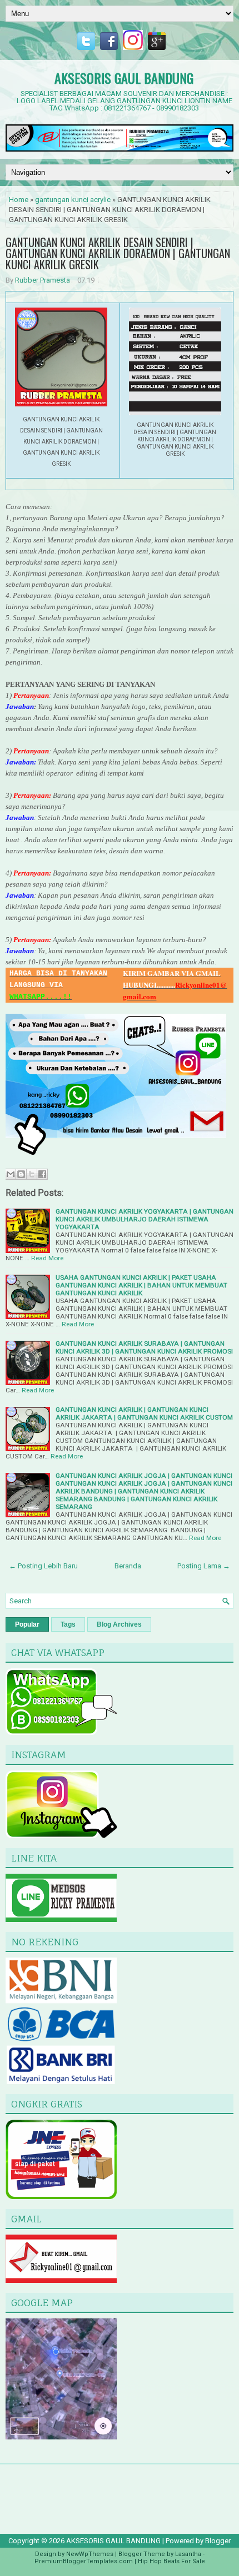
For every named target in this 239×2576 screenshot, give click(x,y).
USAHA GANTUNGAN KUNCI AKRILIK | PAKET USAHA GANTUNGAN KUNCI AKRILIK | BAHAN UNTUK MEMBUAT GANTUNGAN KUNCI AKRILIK (141, 1285)
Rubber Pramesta (43, 280)
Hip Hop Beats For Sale (171, 2561)
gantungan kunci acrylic (73, 200)
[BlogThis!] (21, 1174)
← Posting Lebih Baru (43, 1566)
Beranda (128, 1566)
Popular (27, 1624)
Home (19, 200)
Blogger (218, 2541)
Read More (47, 1258)
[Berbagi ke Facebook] (42, 1174)
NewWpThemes (90, 2554)
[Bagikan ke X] (32, 1174)
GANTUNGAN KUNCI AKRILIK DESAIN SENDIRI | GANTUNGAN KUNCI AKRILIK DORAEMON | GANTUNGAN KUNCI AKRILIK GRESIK (118, 253)
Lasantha (188, 2554)
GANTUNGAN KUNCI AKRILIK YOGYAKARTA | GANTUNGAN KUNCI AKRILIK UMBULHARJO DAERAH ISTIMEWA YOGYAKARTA (145, 1219)
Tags (68, 1624)
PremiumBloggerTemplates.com (84, 2561)
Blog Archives (119, 1624)
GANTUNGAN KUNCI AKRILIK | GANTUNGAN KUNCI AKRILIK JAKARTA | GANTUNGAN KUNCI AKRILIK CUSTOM (144, 1413)
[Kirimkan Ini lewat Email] (11, 1174)
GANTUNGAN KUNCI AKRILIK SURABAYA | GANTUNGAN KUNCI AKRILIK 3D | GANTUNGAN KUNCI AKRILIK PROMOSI (144, 1347)
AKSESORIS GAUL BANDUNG (124, 78)
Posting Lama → (204, 1566)
